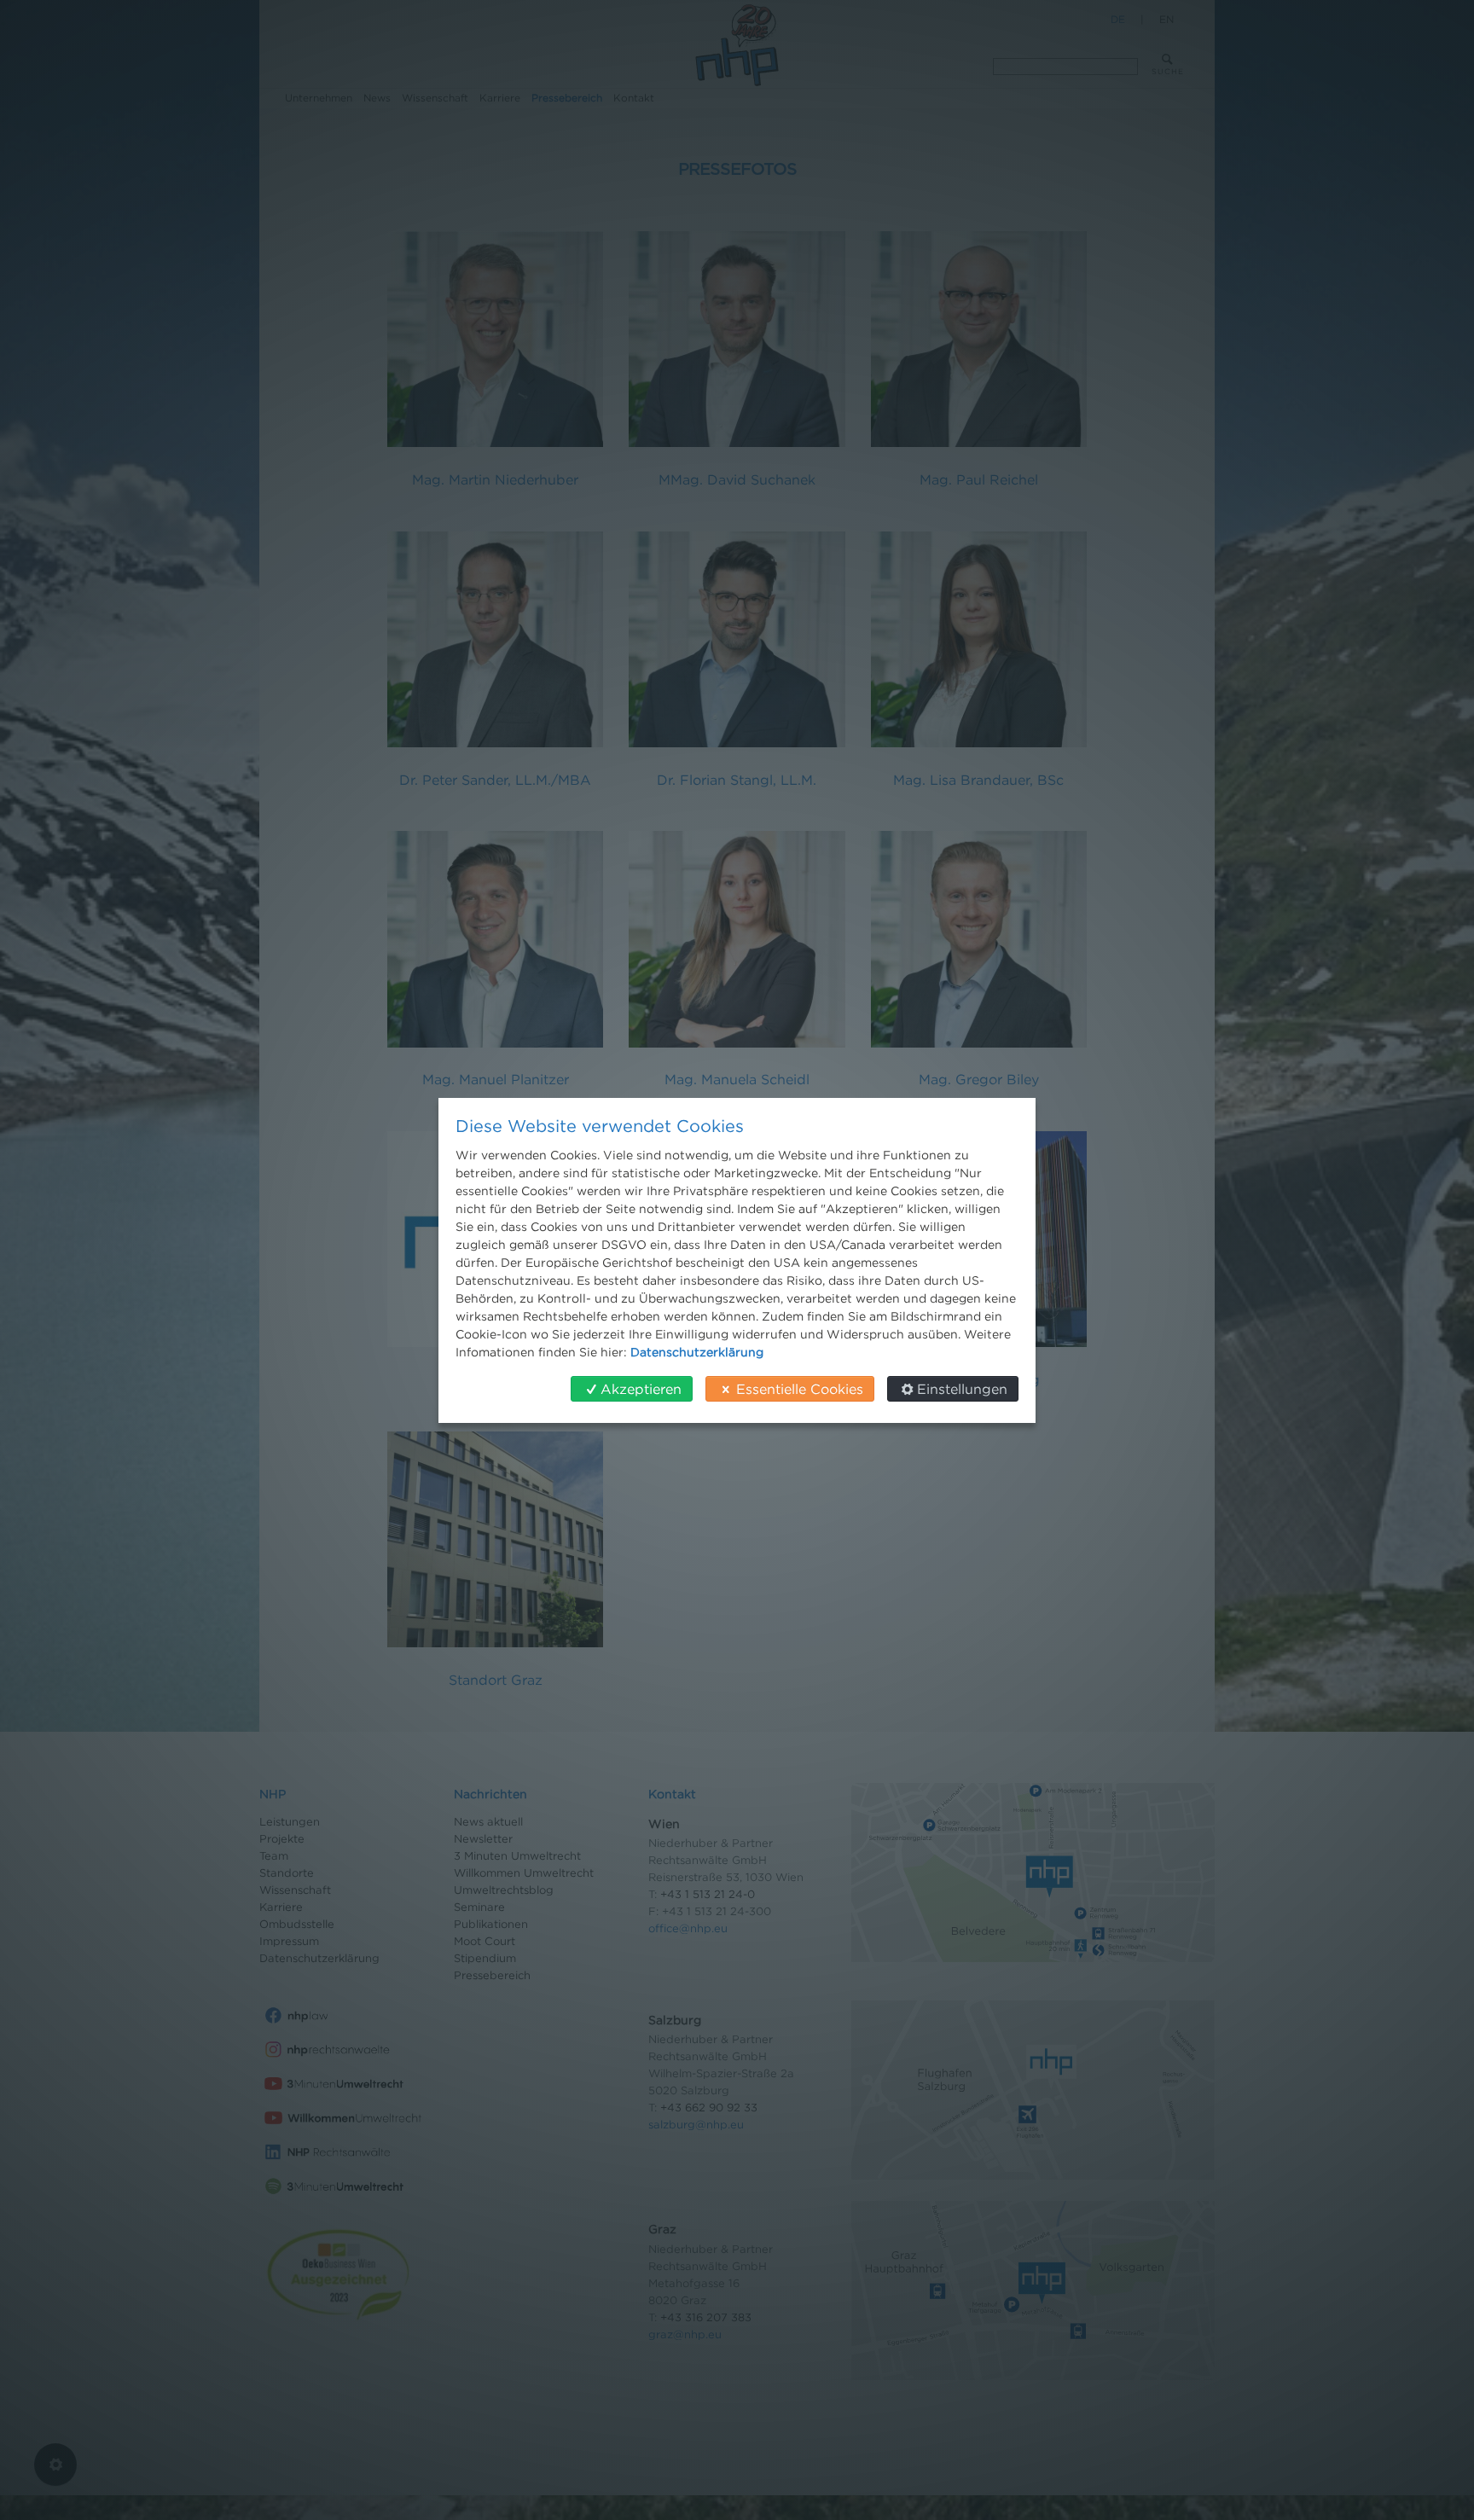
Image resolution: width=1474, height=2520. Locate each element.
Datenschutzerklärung (697, 1352)
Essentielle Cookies (800, 1389)
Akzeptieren (641, 1389)
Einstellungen (962, 1389)
